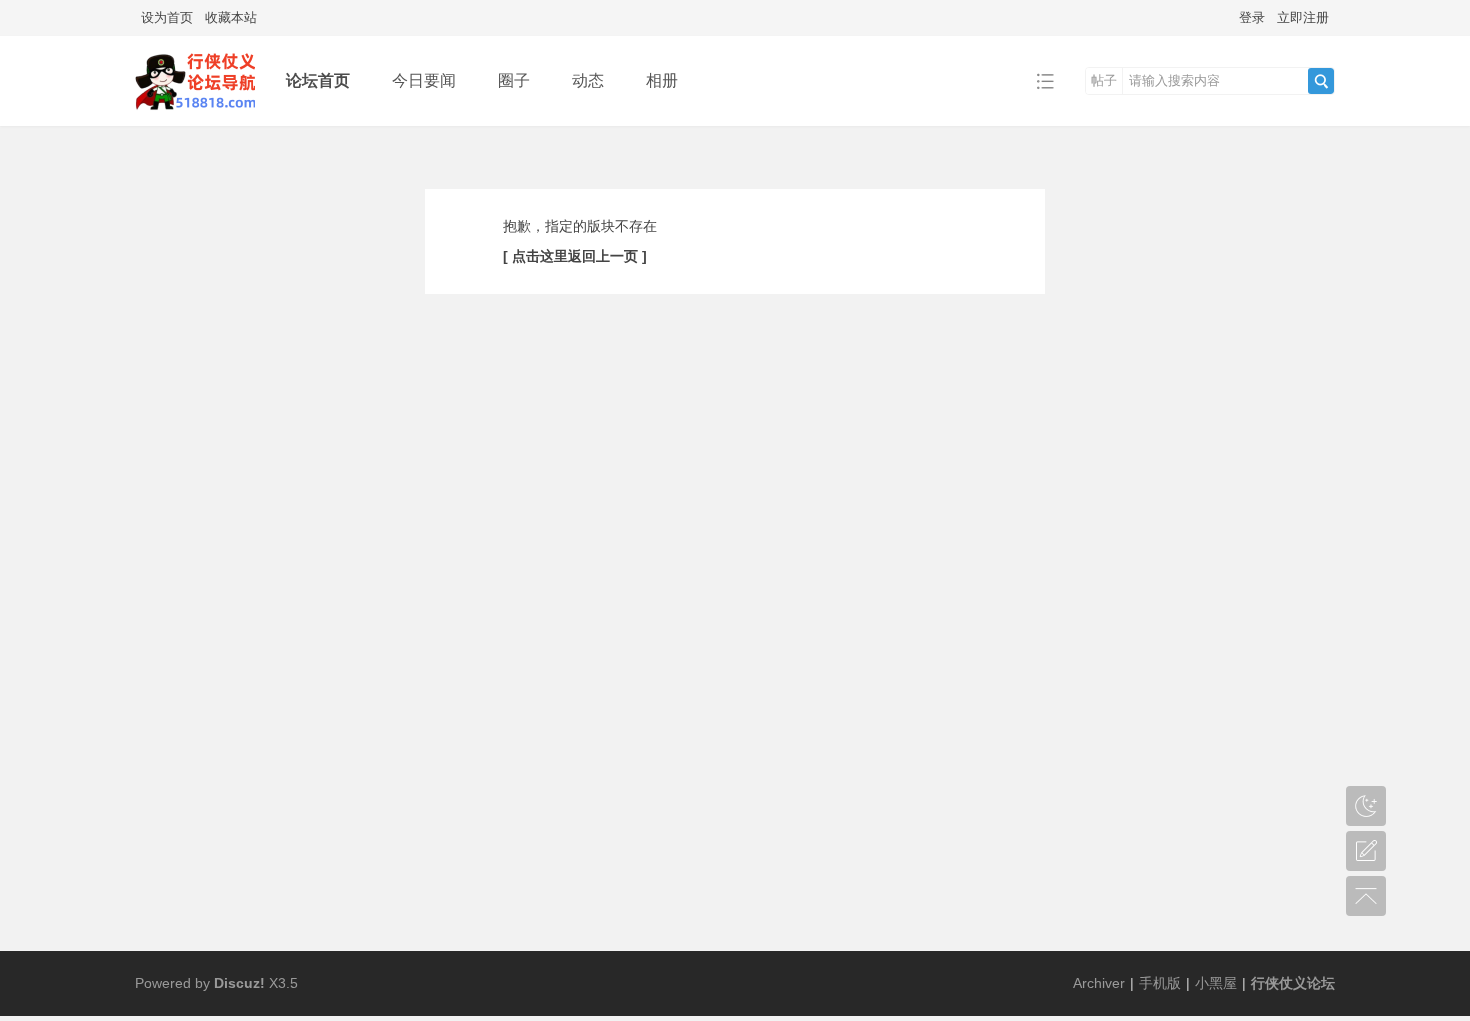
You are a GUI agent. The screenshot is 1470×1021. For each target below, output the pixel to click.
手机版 (1160, 983)
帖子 (1104, 80)
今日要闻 (424, 80)
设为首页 (167, 17)
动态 (588, 80)
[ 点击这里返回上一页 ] (575, 256)
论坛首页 (318, 80)
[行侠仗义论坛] (195, 79)
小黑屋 (1216, 983)
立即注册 (1303, 17)
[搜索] (1321, 81)
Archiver (1099, 983)
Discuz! (239, 983)
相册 (662, 80)
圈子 (514, 80)
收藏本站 (231, 17)
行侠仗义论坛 (1293, 983)
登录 (1252, 17)
